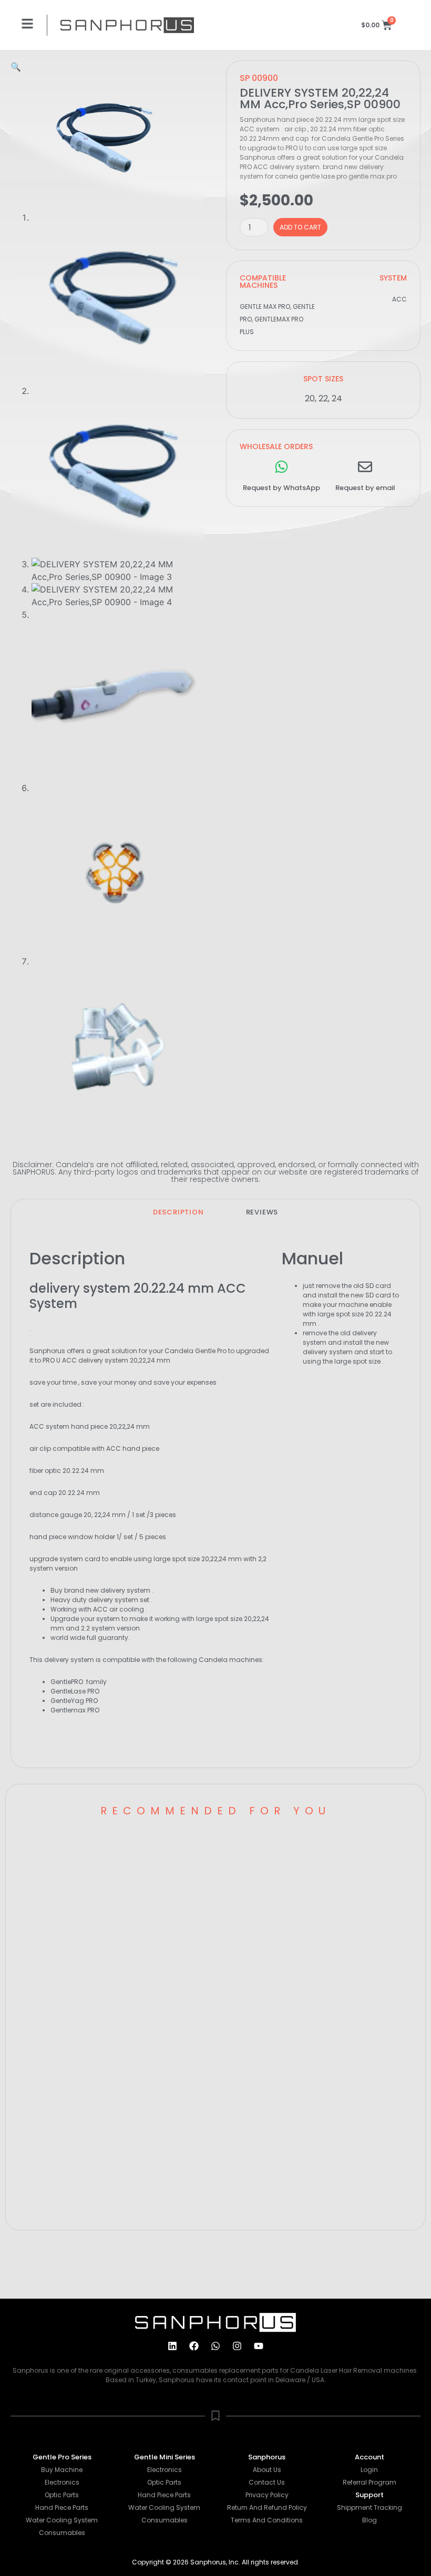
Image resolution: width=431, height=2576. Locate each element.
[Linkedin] (172, 2346)
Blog (370, 2520)
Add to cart (300, 227)
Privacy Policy (267, 2495)
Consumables (62, 2533)
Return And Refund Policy (267, 2507)
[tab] (178, 1212)
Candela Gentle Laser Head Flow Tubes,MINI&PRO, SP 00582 (104, 1859)
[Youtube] (259, 2346)
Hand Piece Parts (62, 2507)
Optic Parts (62, 2495)
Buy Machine (62, 2470)
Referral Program (370, 2482)
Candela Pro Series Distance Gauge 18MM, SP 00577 (110, 2055)
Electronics (62, 2482)
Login (369, 2470)
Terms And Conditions (267, 2520)
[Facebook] (194, 2346)
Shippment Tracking (370, 2507)
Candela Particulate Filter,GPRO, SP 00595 (308, 1859)
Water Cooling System (62, 2520)
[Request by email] (365, 467)
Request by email (365, 488)
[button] (16, 67)
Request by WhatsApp (281, 488)
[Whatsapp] (215, 2346)
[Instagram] (237, 2346)
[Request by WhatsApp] (281, 467)
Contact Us (267, 2482)
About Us (267, 2470)
